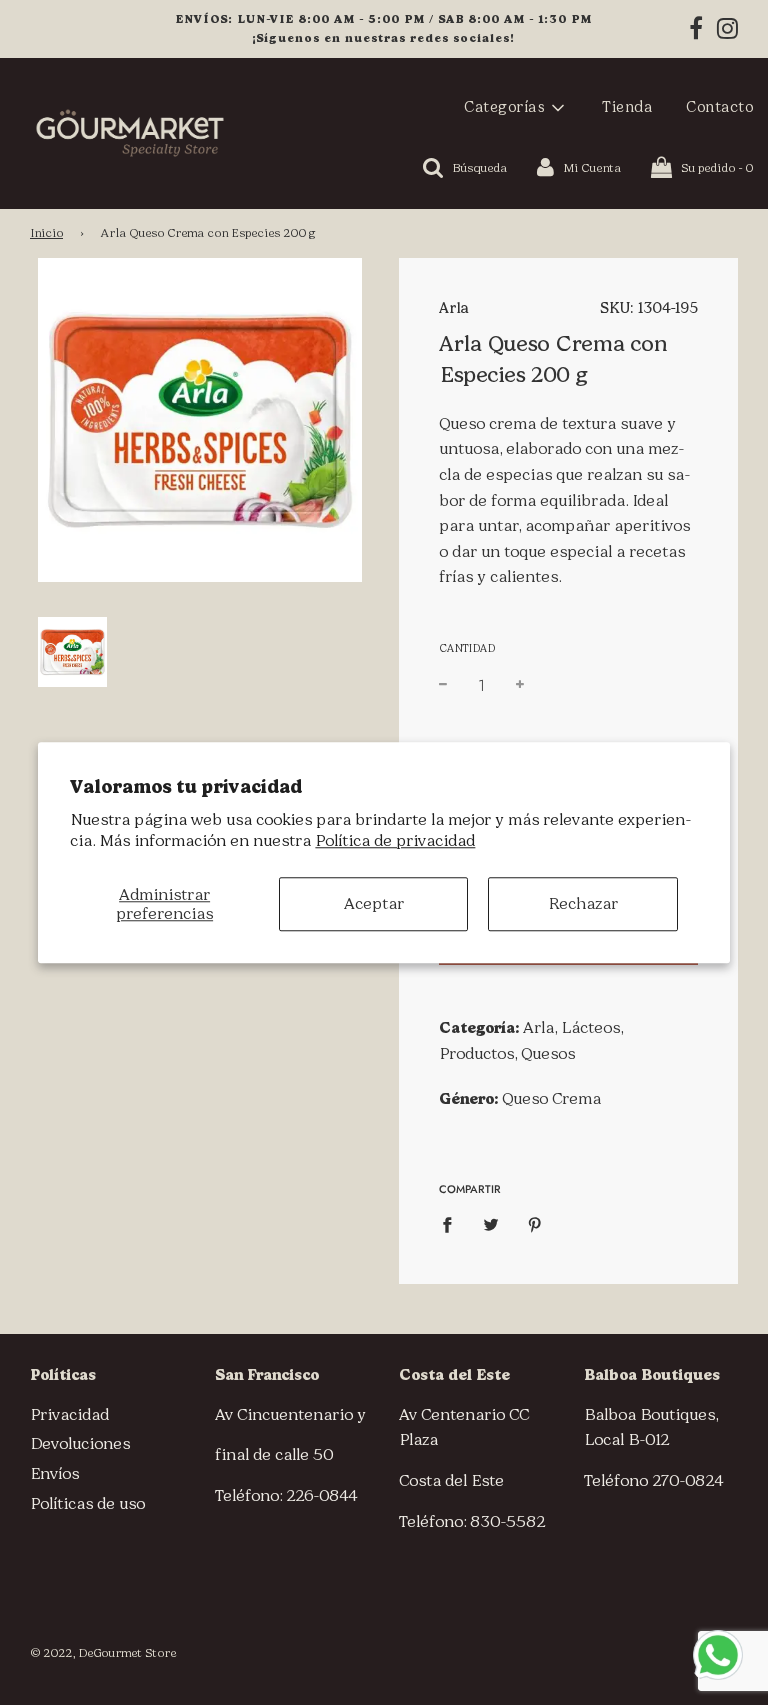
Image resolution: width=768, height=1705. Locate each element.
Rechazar (583, 903)
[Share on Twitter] (491, 1224)
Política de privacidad (395, 840)
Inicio (46, 233)
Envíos (54, 1473)
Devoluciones (80, 1443)
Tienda (627, 107)
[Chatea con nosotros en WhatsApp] (718, 1655)
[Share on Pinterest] (535, 1224)
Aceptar (374, 903)
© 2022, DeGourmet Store (103, 1653)
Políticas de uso (87, 1503)
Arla (453, 308)
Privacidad (69, 1414)
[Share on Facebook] (453, 1224)
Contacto (719, 107)
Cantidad (467, 648)
